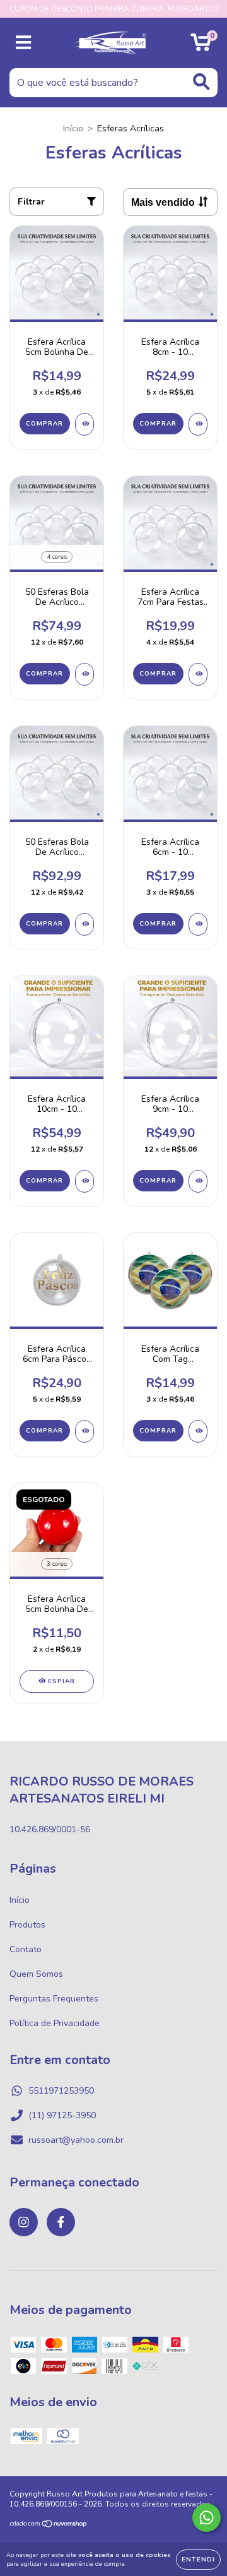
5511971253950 (61, 2091)
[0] (201, 46)
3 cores (57, 1564)
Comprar (44, 424)
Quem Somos (36, 1974)
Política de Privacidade (55, 2023)
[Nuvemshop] (49, 2525)
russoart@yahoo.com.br (76, 2140)
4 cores (57, 557)
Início (73, 128)
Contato (26, 1949)
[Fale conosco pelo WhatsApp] (207, 2518)
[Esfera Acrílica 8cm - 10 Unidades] (198, 424)
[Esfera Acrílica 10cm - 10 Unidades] (84, 1181)
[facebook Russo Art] (61, 2222)
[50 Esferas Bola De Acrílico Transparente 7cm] (84, 924)
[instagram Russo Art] (24, 2222)
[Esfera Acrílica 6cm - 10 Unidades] (198, 924)
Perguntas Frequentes (54, 1999)
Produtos (27, 1925)
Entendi (198, 2560)
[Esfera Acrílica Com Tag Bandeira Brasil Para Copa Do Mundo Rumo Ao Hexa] (198, 1431)
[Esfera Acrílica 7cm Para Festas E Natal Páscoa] (198, 674)
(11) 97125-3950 (62, 2115)
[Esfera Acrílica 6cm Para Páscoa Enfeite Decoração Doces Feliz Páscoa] (84, 1431)
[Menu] (24, 43)
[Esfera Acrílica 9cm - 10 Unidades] (198, 1181)
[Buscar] (201, 82)
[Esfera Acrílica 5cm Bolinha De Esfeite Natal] (84, 424)
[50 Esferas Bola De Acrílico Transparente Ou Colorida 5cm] (84, 674)
